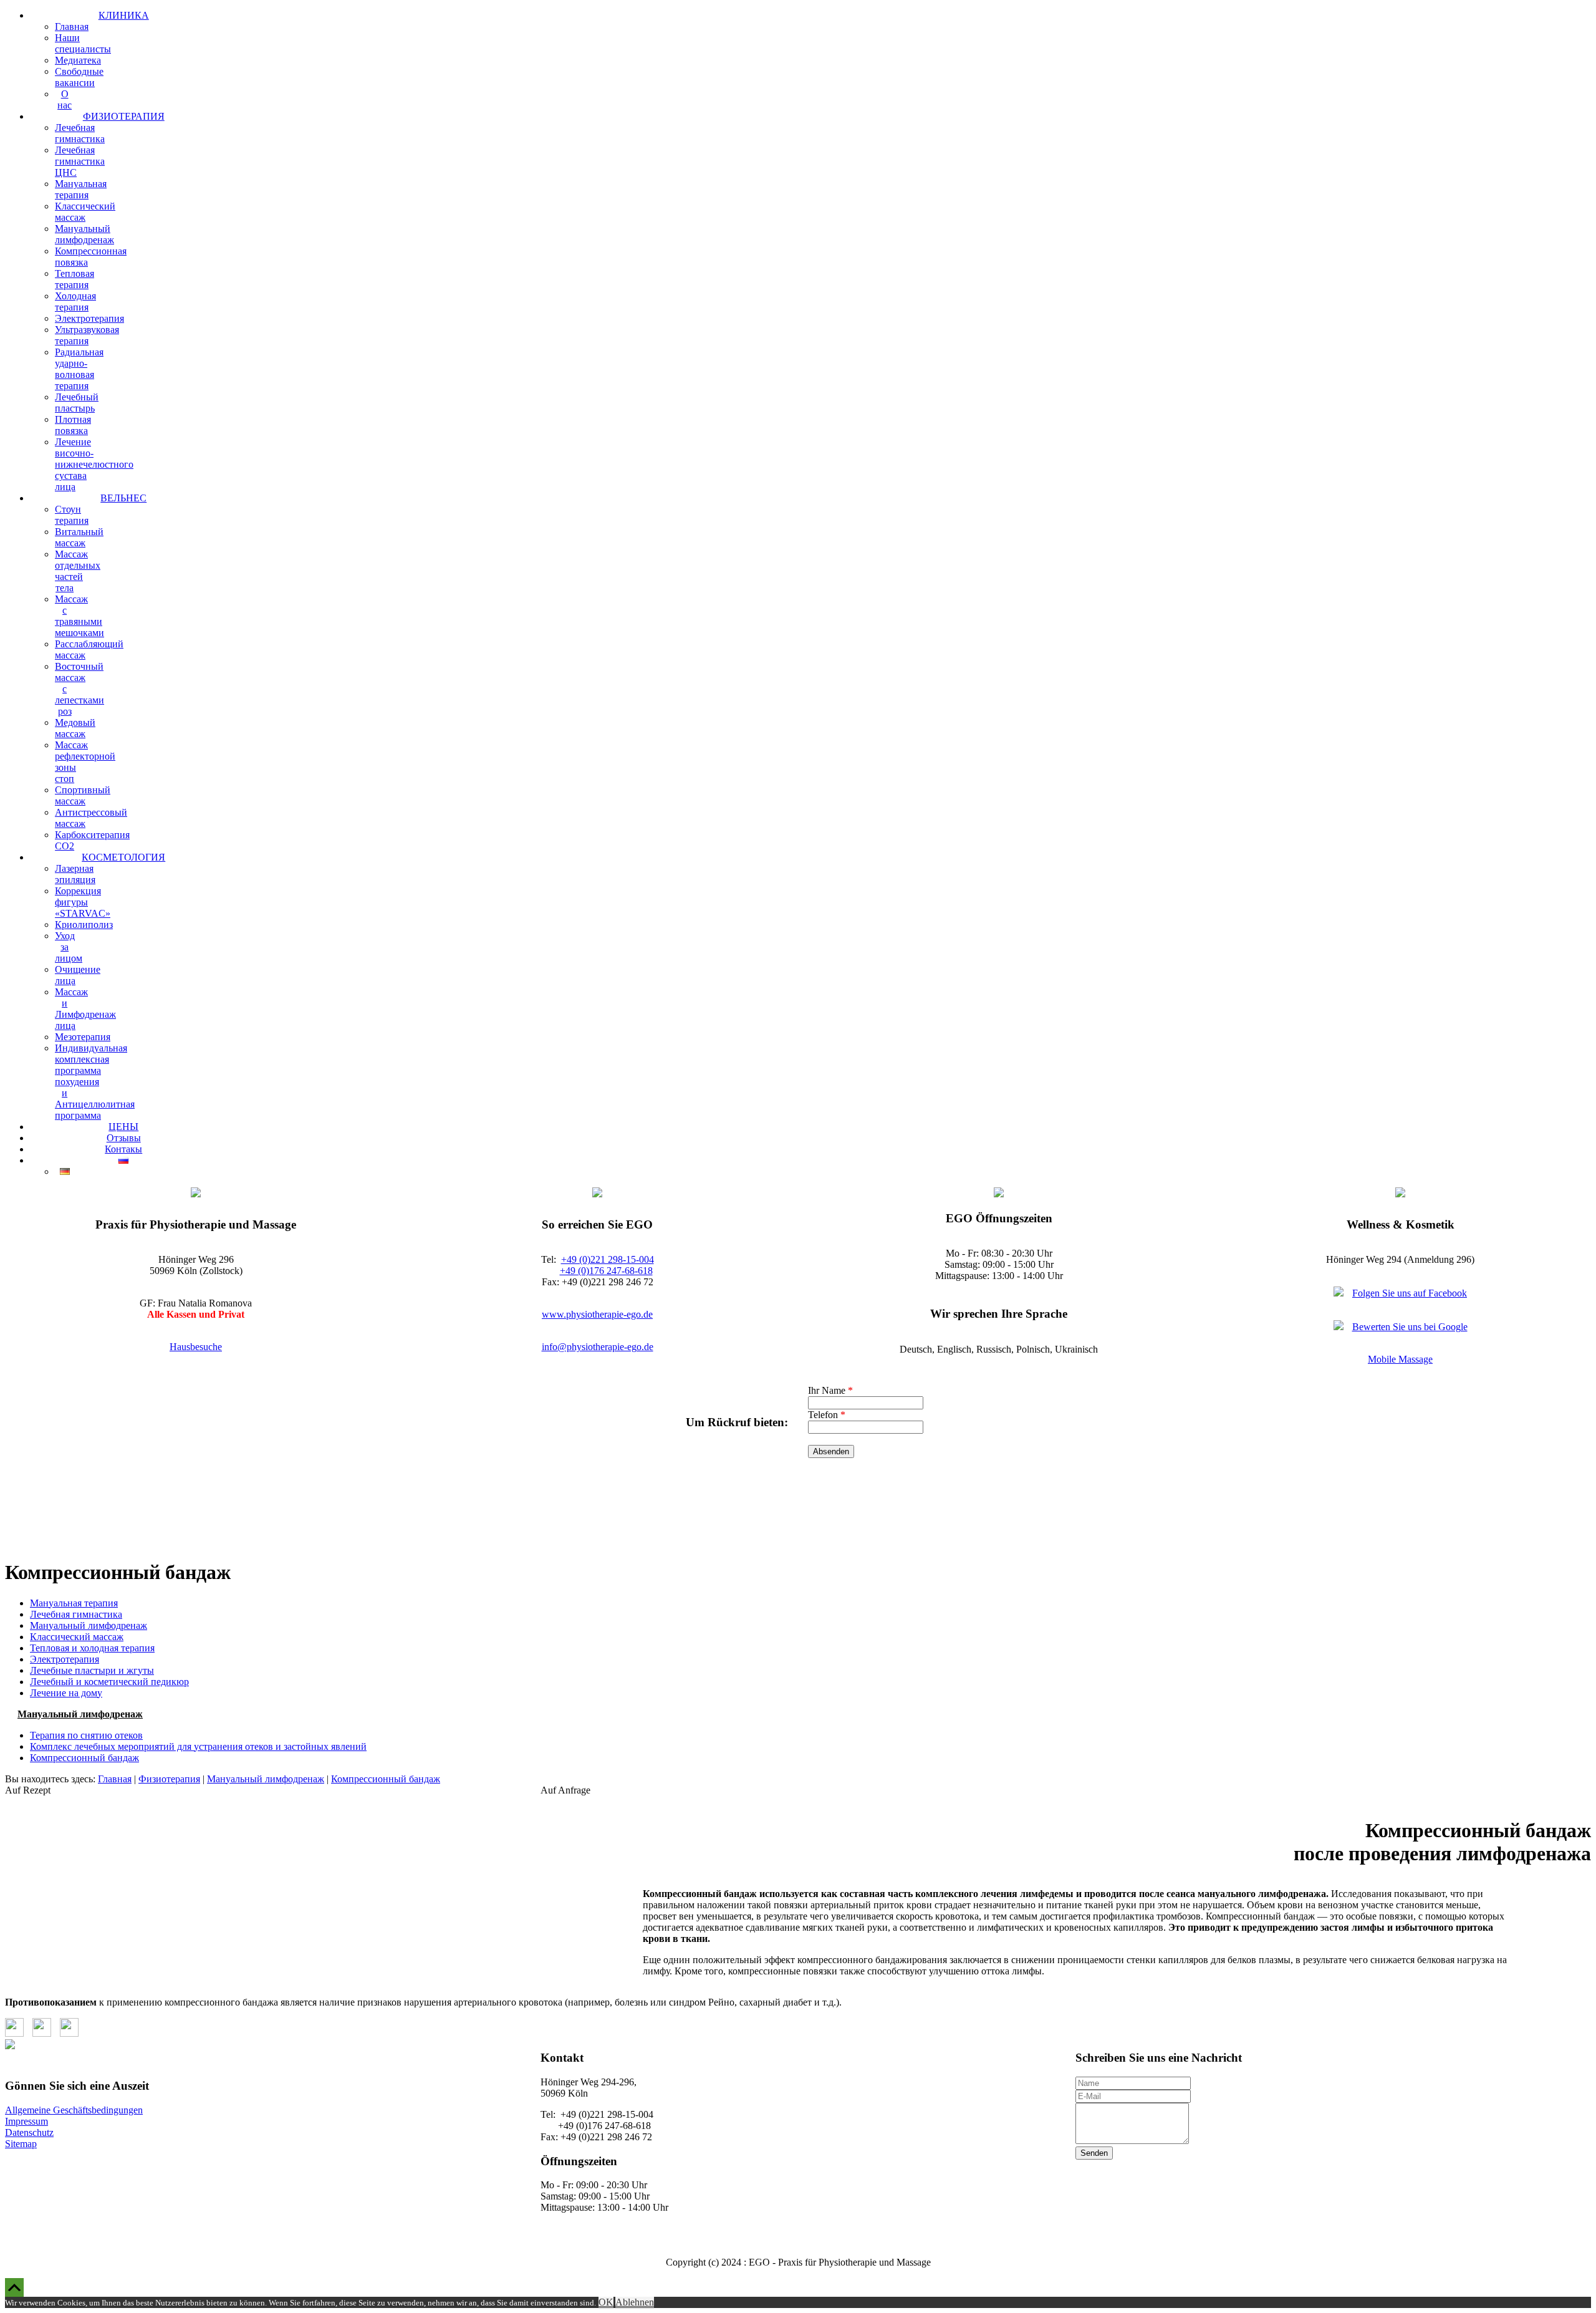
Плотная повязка (73, 425)
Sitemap (21, 2144)
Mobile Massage (1400, 1359)
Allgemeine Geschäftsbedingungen (74, 2110)
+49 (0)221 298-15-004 (608, 1259)
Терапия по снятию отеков (86, 1735)
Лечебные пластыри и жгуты (92, 1670)
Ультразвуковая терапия (87, 335)
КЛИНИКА (124, 15)
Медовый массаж (75, 728)
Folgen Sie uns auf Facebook (1410, 1293)
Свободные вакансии (79, 77)
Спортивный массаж (83, 795)
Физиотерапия (169, 1779)
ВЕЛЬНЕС (123, 498)
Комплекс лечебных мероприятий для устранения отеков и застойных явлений (198, 1746)
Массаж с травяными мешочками (79, 616)
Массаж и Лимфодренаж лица (85, 1009)
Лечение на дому (66, 1693)
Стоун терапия (72, 515)
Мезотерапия (83, 1037)
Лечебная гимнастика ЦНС (80, 161)
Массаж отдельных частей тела (78, 571)
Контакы (123, 1149)
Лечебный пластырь (77, 403)
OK (606, 2302)
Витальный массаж (79, 537)
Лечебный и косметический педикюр (109, 1682)
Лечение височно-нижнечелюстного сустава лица (94, 464)
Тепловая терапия (75, 279)
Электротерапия (89, 318)
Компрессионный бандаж (84, 1758)
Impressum (26, 2121)
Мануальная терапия (81, 189)
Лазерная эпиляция (75, 874)
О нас (65, 99)
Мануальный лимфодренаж (84, 234)
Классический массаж (85, 212)
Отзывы (124, 1138)
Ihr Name (830, 1390)
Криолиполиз (84, 925)
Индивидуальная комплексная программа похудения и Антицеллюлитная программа (95, 1082)
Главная (72, 27)
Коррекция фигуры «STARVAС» (83, 902)
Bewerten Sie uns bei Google (1410, 1327)
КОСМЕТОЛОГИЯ (123, 857)
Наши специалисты (83, 43)
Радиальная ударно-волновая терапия (79, 369)
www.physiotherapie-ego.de (597, 1314)
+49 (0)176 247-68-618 (606, 1271)
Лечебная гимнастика (80, 133)
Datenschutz (29, 2132)
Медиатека (78, 60)
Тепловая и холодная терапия (92, 1648)
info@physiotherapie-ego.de (598, 1347)
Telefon (827, 1415)
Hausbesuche (196, 1347)
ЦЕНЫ (123, 1127)
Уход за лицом (69, 947)
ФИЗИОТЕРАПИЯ (124, 116)
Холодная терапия (75, 302)
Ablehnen (635, 2302)
